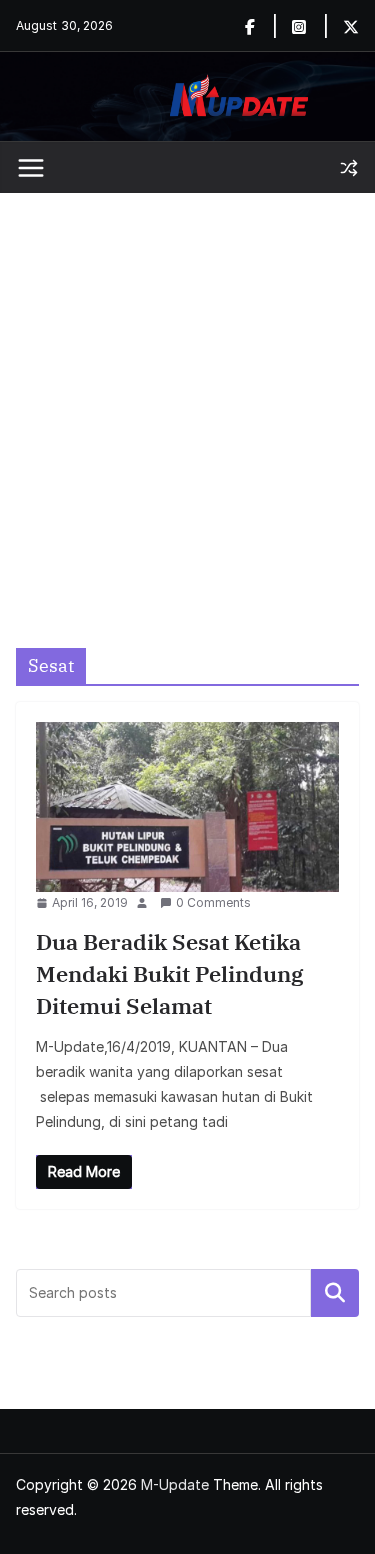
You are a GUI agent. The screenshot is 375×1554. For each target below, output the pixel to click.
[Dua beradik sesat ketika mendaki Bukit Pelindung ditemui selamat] (187, 807)
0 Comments (213, 902)
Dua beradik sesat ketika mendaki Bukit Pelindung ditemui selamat (170, 973)
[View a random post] (349, 168)
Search (335, 1292)
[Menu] (31, 168)
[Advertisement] (187, 390)
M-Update (175, 1484)
